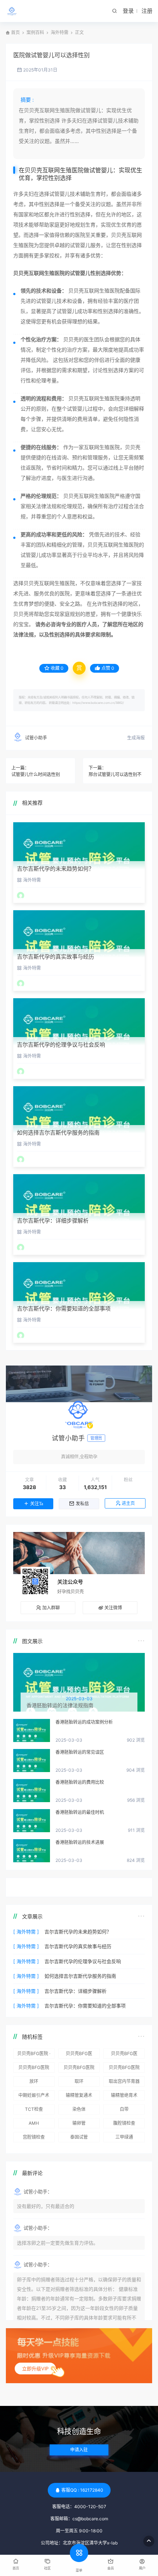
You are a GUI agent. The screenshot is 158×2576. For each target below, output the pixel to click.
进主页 (128, 1503)
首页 (15, 32)
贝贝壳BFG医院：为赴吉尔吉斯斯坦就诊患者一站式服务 (79, 2055)
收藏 (57, 668)
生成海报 (136, 738)
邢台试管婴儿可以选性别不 (115, 774)
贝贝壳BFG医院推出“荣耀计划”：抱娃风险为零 (34, 2069)
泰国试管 (79, 2137)
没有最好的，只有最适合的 (46, 2206)
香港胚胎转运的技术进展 (80, 1842)
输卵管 (79, 2123)
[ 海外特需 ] (26, 1932)
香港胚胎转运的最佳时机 (80, 1812)
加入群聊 (51, 1608)
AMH (34, 2123)
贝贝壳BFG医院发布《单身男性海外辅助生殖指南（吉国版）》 (124, 2069)
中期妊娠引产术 (34, 2095)
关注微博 (113, 1608)
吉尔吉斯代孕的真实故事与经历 (55, 957)
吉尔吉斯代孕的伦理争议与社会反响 (61, 1045)
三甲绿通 (124, 2137)
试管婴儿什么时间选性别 (36, 774)
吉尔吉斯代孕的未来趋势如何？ (55, 869)
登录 (128, 11)
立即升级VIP (35, 2369)
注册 (147, 11)
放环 (34, 2081)
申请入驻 (79, 2450)
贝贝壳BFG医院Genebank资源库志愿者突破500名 (79, 2069)
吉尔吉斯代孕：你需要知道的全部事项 (64, 1309)
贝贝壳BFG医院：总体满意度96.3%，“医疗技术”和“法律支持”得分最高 (124, 2055)
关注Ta (37, 1504)
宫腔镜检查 (34, 2137)
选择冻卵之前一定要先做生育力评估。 (58, 2243)
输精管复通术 (79, 2095)
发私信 (82, 1504)
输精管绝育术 (124, 2095)
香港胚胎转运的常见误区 (80, 1752)
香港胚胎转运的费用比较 (80, 1782)
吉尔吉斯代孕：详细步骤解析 (53, 1221)
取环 (79, 2081)
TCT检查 (34, 2109)
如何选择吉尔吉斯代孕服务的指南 (58, 1133)
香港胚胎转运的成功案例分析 (84, 1722)
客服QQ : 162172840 (82, 2490)
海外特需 (60, 32)
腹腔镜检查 (124, 2123)
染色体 (79, 2109)
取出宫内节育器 (124, 2081)
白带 (124, 2109)
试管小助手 (36, 738)
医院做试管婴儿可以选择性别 (51, 55)
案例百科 (35, 32)
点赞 (108, 668)
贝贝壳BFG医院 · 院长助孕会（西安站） (34, 2055)
